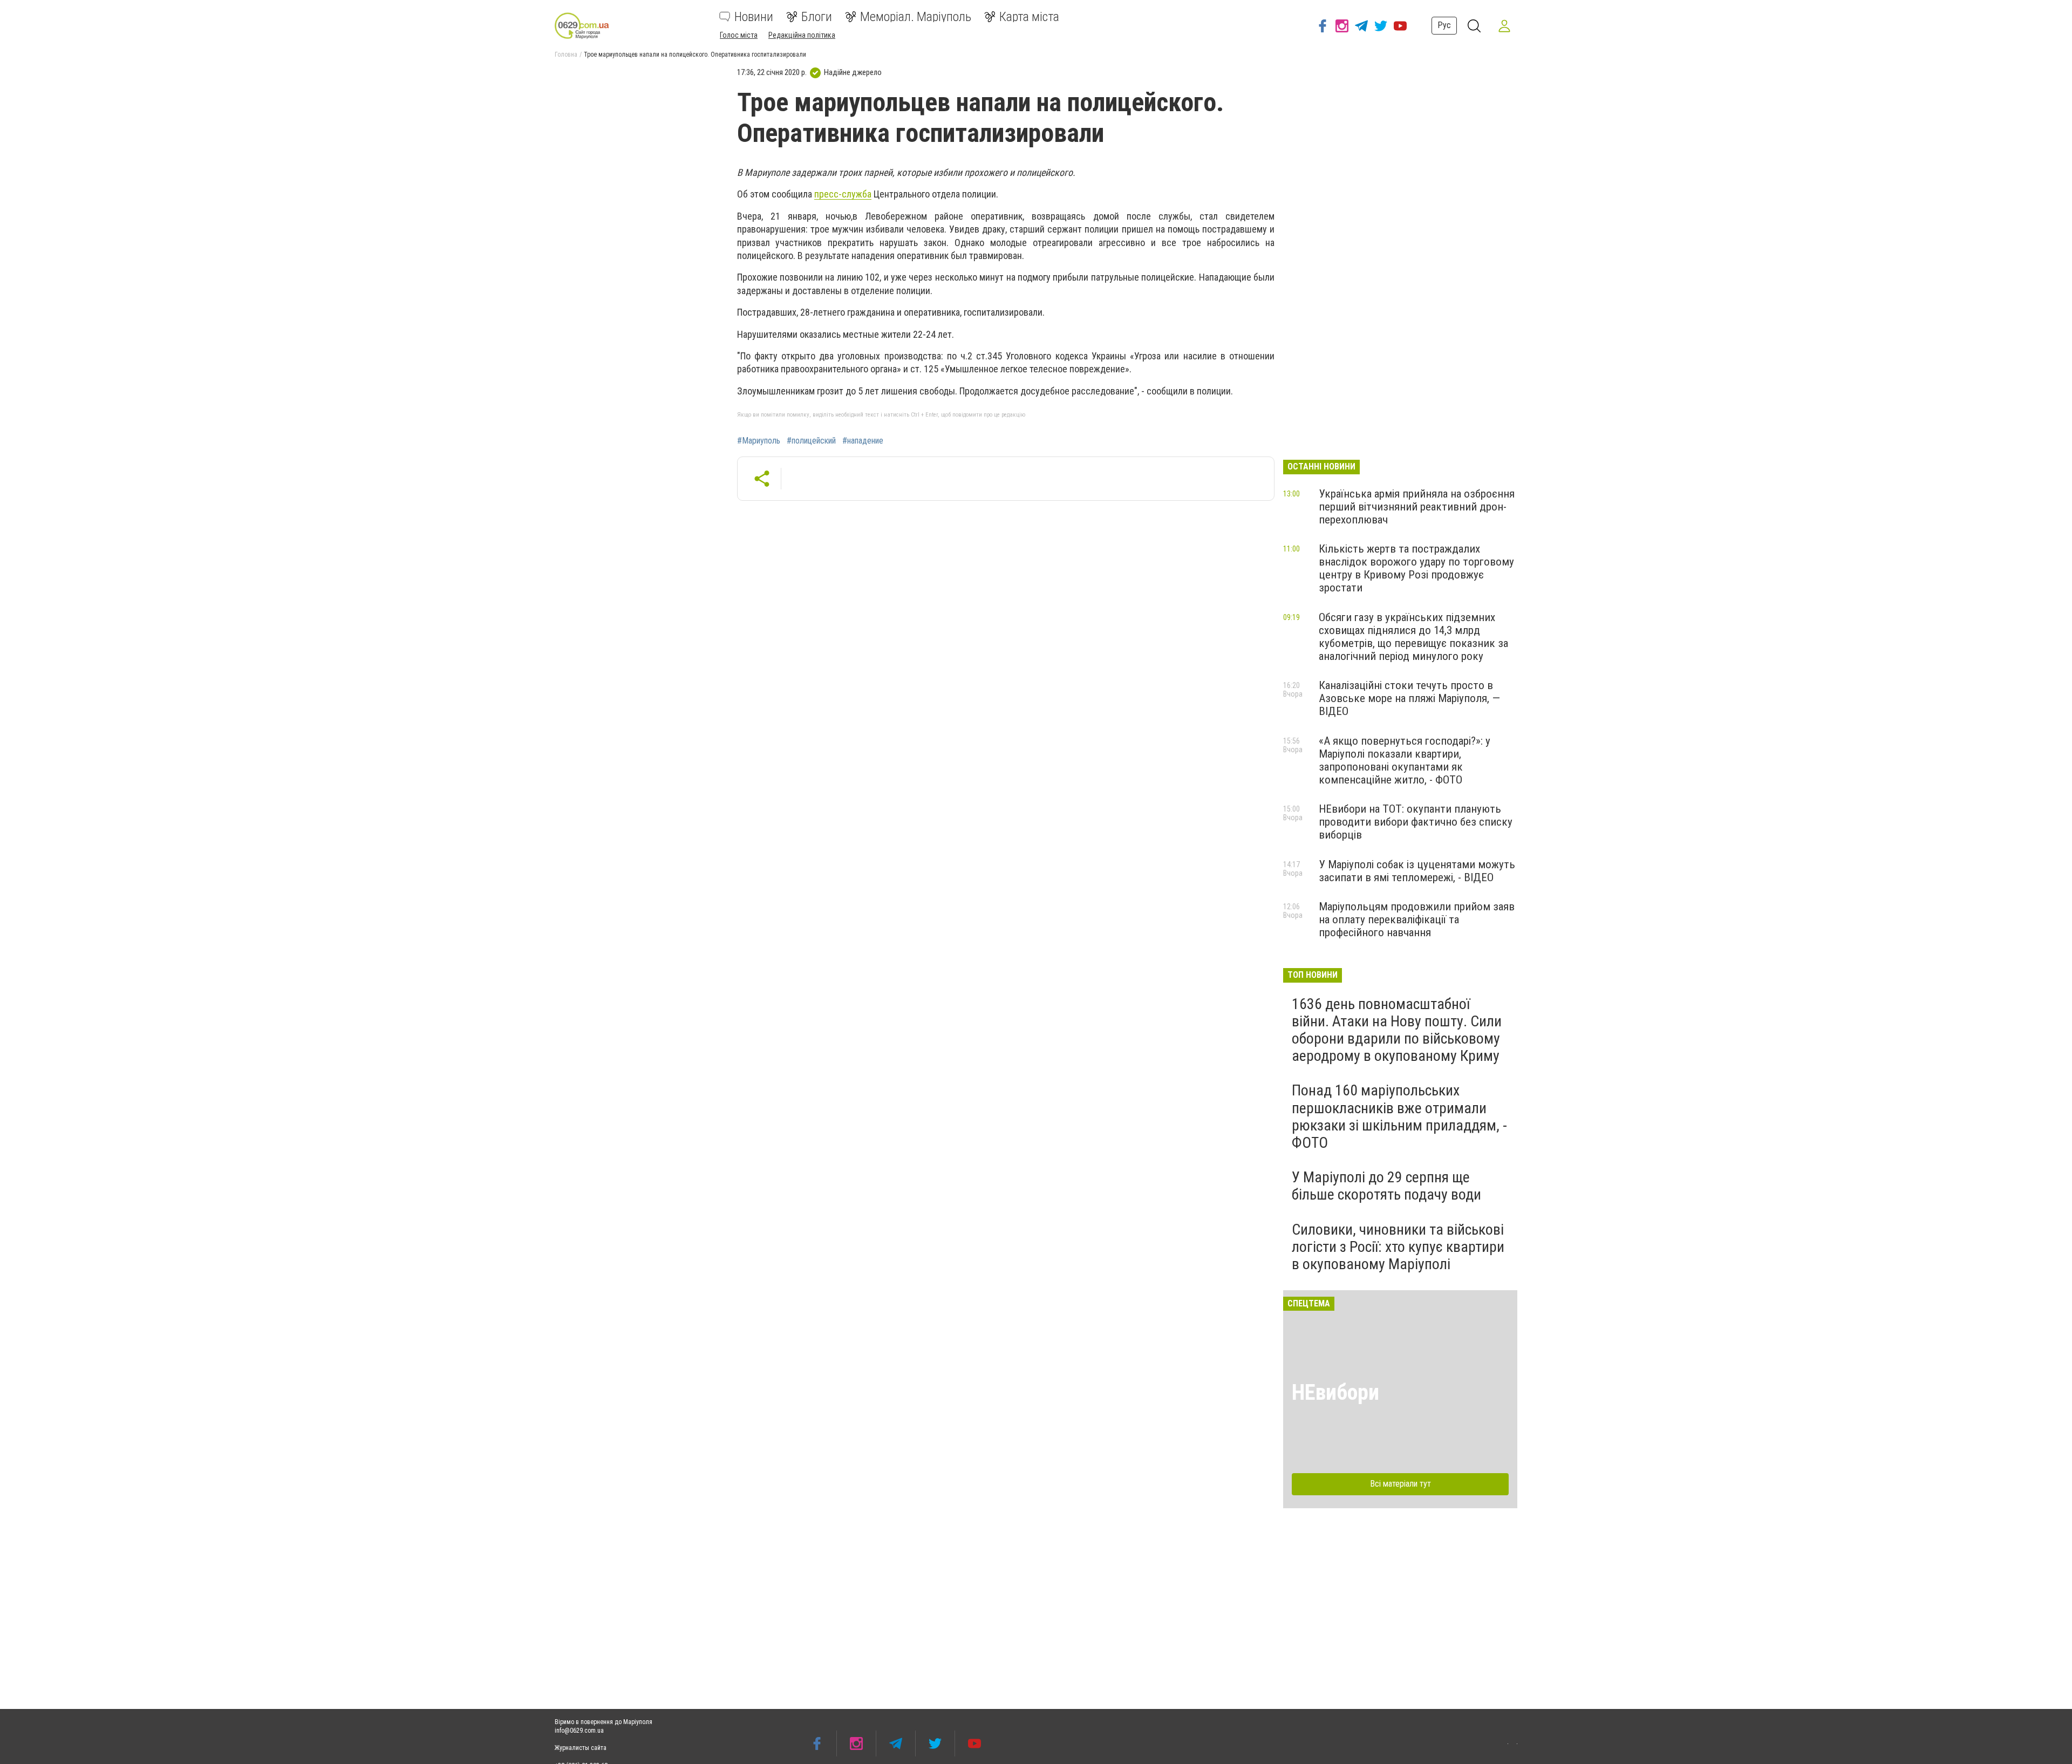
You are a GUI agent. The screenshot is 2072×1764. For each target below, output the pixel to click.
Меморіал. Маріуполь (916, 17)
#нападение (863, 441)
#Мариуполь (759, 441)
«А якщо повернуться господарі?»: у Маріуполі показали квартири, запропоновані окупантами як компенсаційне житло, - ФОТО (1405, 760)
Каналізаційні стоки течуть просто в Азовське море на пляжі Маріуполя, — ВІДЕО (1409, 698)
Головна (566, 55)
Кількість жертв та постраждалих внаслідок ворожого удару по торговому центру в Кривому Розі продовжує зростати (1416, 568)
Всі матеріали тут (1400, 1484)
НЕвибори (1335, 1392)
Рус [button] (1444, 25)
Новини (754, 17)
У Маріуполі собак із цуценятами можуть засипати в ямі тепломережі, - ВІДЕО (1417, 871)
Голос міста (739, 35)
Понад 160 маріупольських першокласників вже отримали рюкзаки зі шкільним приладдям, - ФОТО (1399, 1116)
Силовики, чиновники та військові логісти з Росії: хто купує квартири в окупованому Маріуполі (1398, 1247)
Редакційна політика (802, 35)
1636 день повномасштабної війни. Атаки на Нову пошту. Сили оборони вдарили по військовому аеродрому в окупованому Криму (1397, 1030)
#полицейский (811, 441)
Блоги (817, 17)
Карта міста (1029, 17)
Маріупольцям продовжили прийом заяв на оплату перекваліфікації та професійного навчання (1417, 920)
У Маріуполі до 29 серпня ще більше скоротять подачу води (1386, 1186)
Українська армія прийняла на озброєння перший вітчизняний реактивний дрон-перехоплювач (1417, 507)
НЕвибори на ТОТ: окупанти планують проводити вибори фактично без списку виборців (1416, 822)
